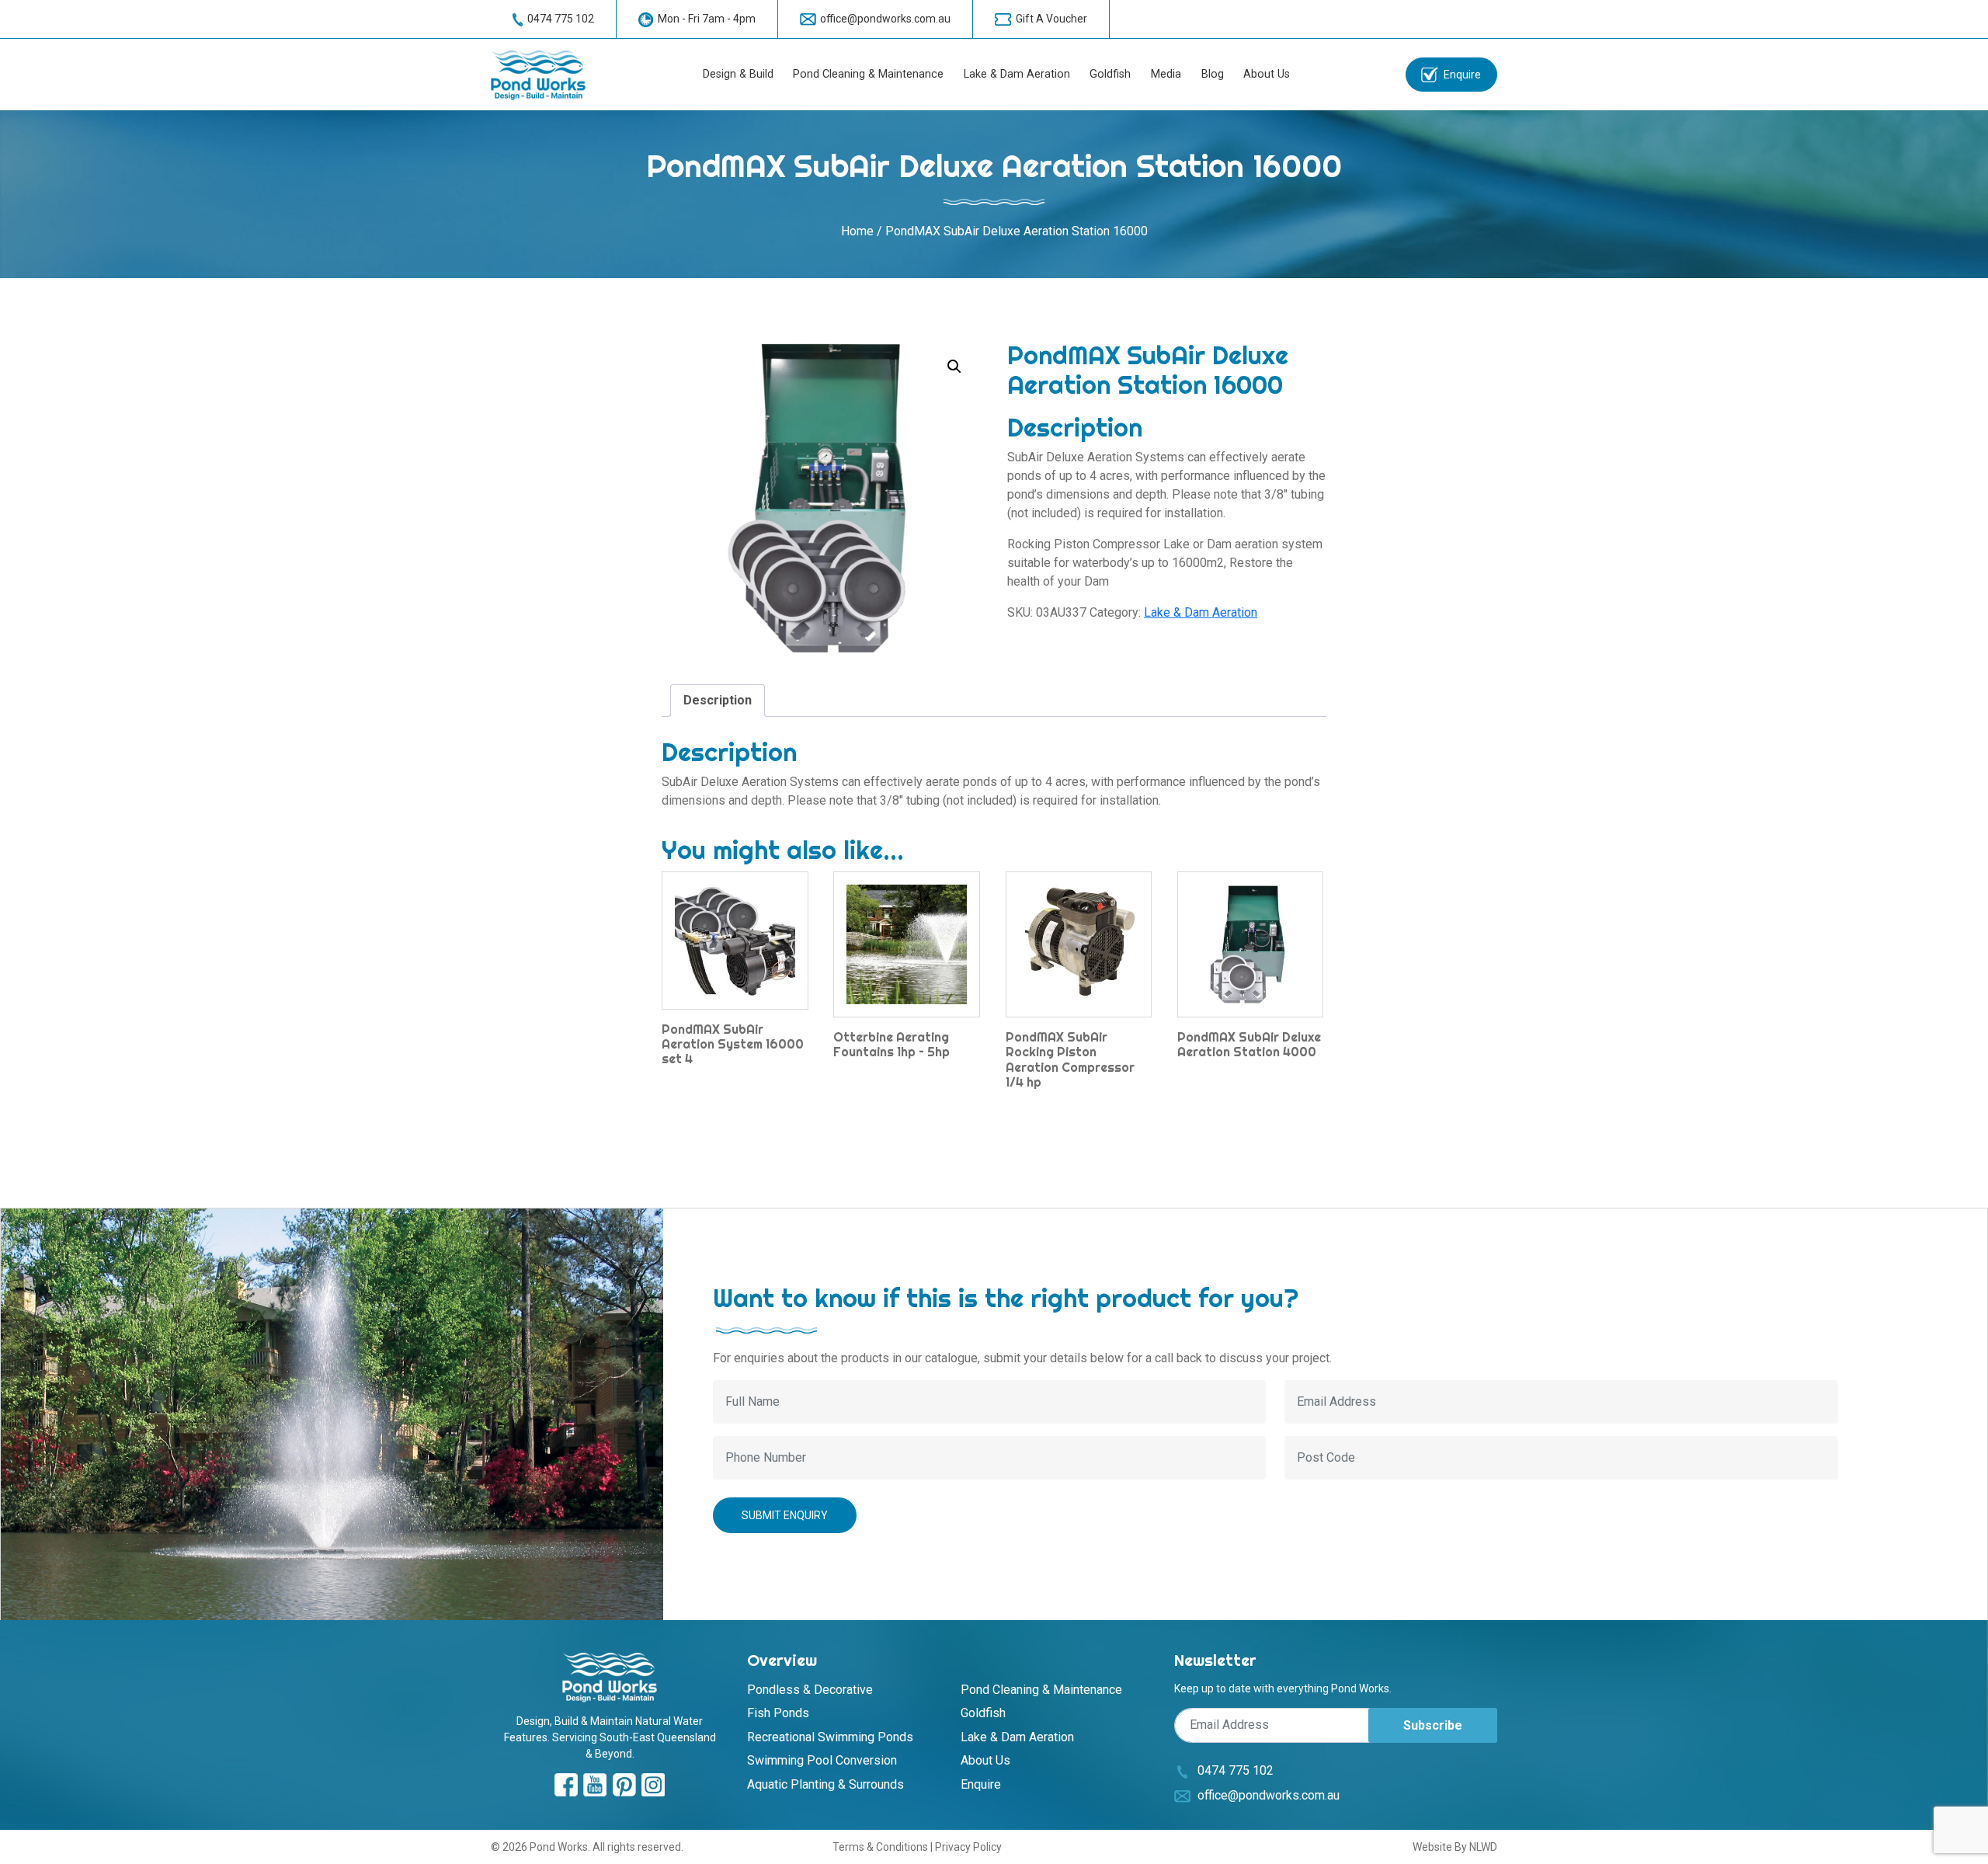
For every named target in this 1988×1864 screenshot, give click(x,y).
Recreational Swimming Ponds (830, 1737)
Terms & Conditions (880, 1847)
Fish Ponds (778, 1713)
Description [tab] (718, 700)
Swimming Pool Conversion (822, 1760)
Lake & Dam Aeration (1017, 74)
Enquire (1462, 75)
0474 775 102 (561, 19)
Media (1166, 74)
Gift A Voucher (1051, 19)
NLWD (1483, 1847)
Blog (1213, 74)
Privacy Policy (968, 1847)
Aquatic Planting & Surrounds (825, 1784)
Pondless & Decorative (810, 1690)
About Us (1267, 74)
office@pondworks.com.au (885, 19)
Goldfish (1110, 74)
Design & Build (738, 74)
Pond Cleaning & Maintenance (868, 74)
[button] (954, 367)
